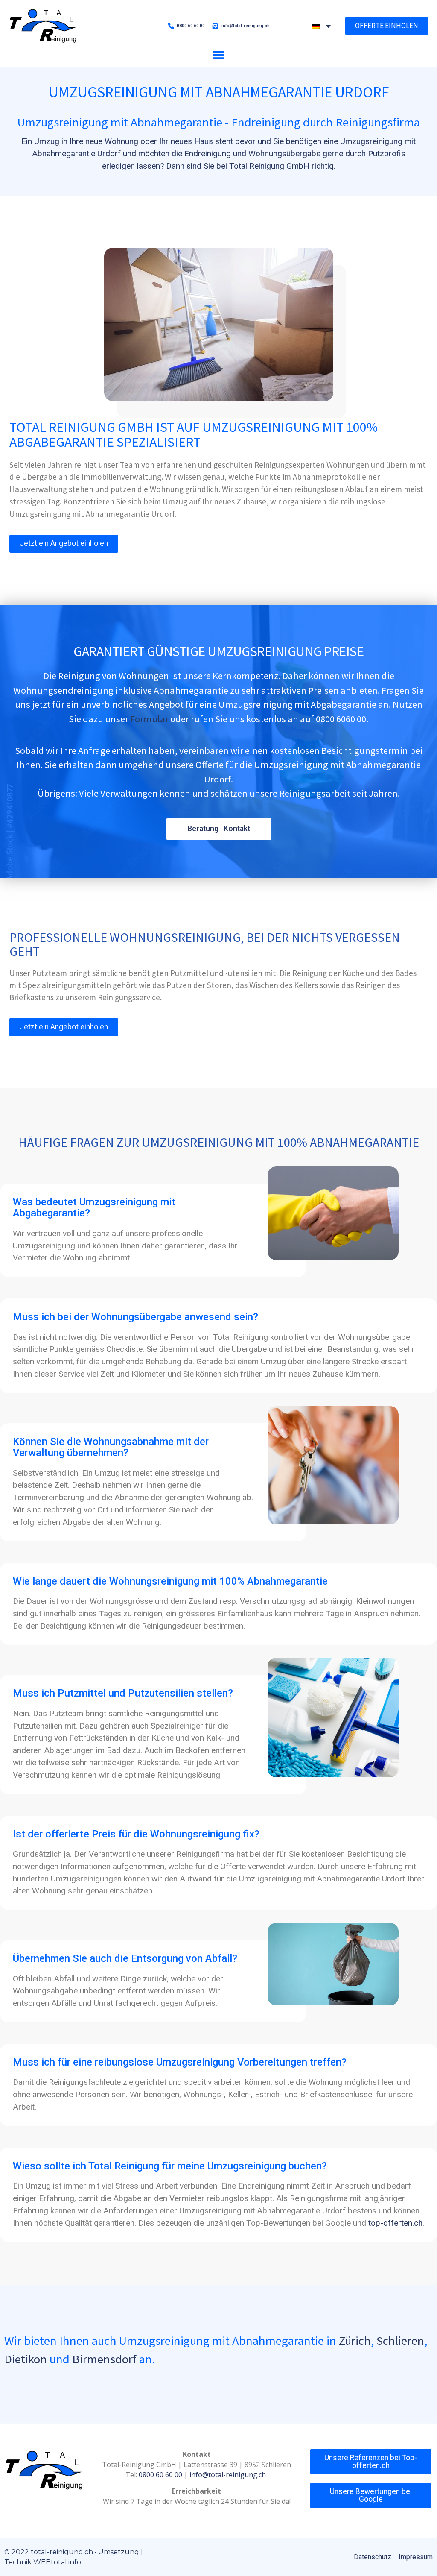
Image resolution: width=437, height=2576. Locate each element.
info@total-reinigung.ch (229, 2475)
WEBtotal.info (57, 2562)
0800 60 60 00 (160, 2475)
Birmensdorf (104, 2359)
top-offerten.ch (395, 2223)
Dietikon (26, 2359)
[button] (218, 55)
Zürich (355, 2341)
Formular (149, 719)
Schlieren (400, 2341)
